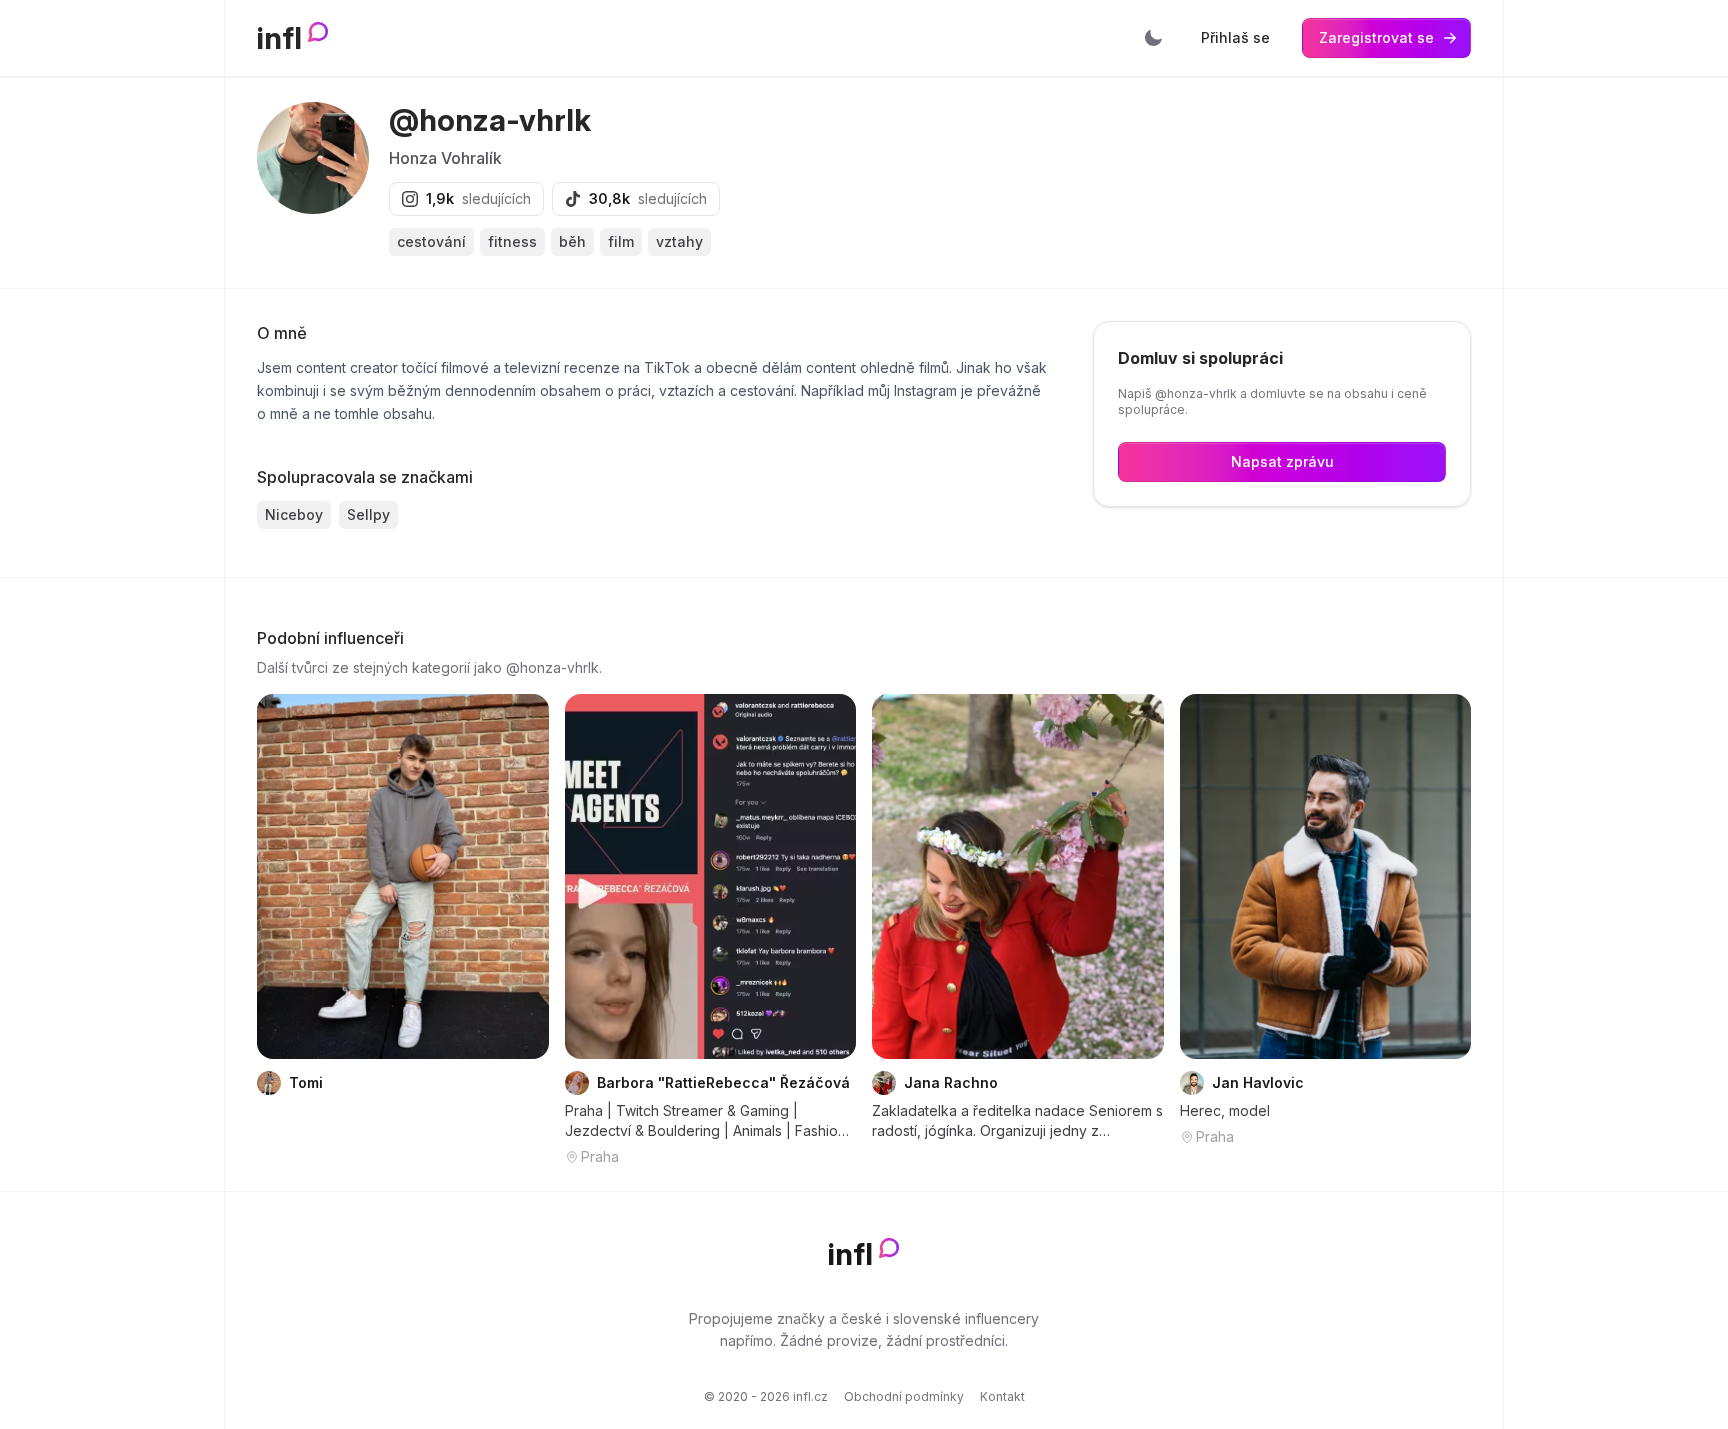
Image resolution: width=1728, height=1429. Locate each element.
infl (279, 38)
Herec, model (1225, 1110)
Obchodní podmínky (904, 1396)
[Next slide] (828, 876)
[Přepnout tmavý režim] (1153, 38)
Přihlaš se (1235, 37)
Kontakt (1002, 1396)
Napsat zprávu (1282, 461)
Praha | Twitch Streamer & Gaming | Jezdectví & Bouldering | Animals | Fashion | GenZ (710, 1121)
